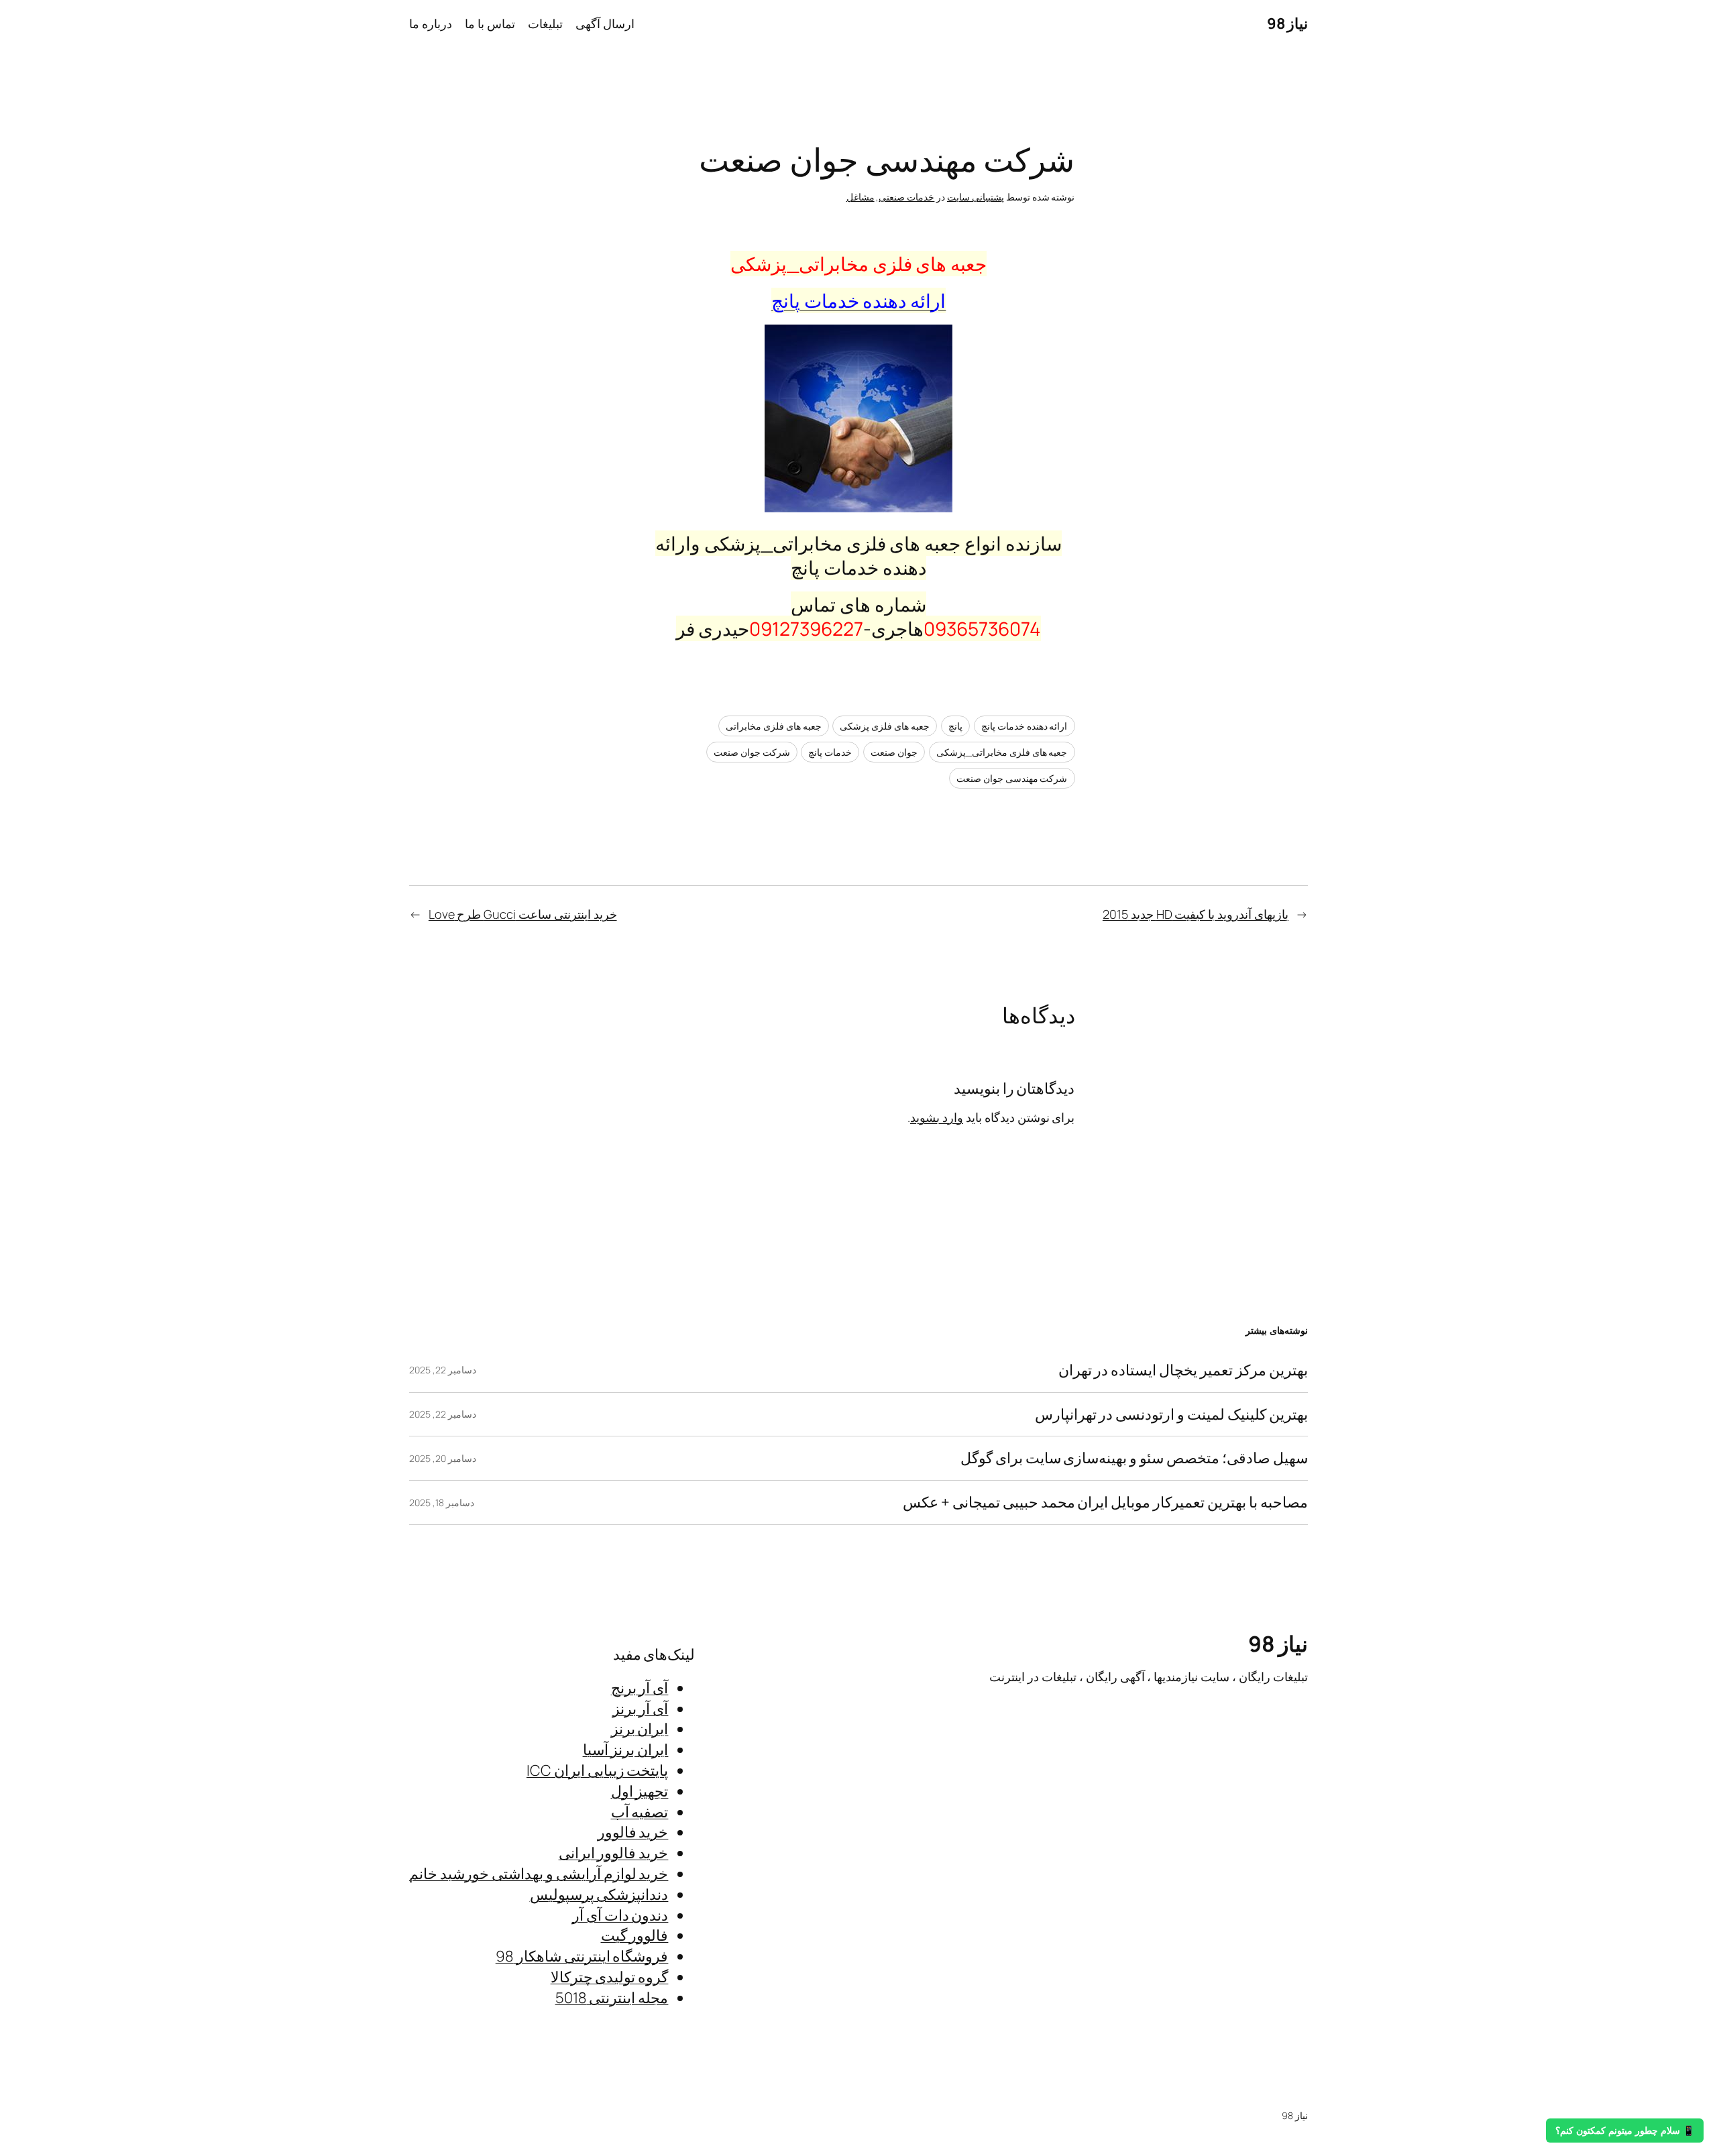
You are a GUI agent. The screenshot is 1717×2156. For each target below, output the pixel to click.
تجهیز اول (640, 1791)
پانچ (955, 726)
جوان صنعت (894, 752)
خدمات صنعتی (906, 197)
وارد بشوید (937, 1117)
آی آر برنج (640, 1688)
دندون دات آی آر (620, 1915)
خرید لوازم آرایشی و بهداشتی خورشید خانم (539, 1874)
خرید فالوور (633, 1832)
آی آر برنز (641, 1709)
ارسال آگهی (605, 23)
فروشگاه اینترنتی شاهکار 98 (582, 1956)
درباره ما (431, 23)
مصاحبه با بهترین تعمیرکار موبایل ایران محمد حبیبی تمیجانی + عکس (1105, 1502)
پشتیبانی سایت (976, 197)
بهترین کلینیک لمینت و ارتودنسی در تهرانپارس (1171, 1415)
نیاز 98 (1288, 23)
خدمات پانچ (830, 752)
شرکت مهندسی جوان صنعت (1012, 778)
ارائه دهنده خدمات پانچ (1024, 726)
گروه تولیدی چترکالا (610, 1977)
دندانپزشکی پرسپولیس (599, 1894)
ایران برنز (640, 1729)
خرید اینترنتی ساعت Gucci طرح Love (523, 914)
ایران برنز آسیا (626, 1750)
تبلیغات (545, 23)
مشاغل (861, 197)
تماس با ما (490, 23)
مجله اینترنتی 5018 (612, 1998)
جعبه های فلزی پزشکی (885, 726)
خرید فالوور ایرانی (614, 1853)
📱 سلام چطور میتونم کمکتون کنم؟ (1625, 2131)
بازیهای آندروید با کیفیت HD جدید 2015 (1196, 914)
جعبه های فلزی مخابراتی (774, 726)
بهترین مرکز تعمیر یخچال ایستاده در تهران (1183, 1370)
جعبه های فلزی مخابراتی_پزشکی (1002, 752)
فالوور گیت (635, 1935)
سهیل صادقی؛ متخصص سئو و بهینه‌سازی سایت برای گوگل (1134, 1458)
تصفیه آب (640, 1812)
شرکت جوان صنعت (752, 752)
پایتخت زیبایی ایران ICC (597, 1770)
